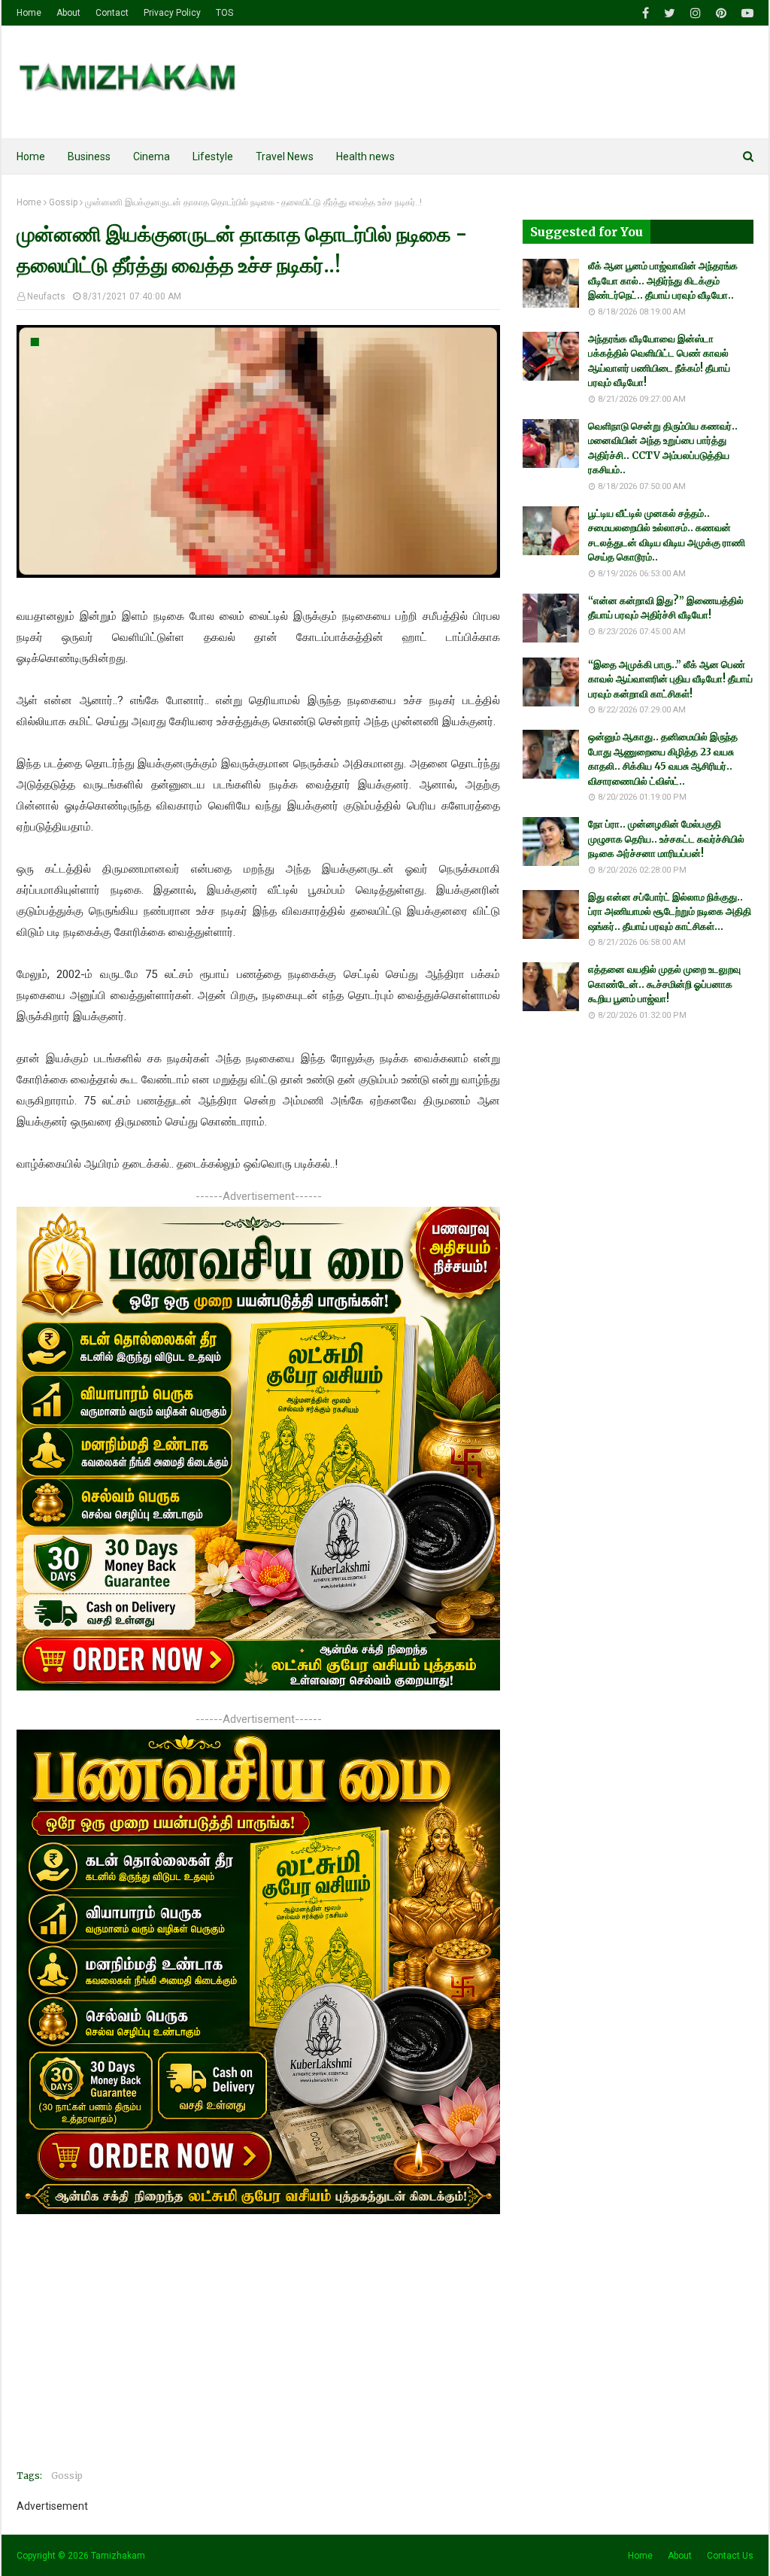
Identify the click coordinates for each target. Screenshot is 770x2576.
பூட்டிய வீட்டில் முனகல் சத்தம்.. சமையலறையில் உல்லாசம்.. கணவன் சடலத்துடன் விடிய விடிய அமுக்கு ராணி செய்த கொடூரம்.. (667, 536)
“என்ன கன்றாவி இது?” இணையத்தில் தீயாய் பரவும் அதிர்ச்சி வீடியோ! (666, 608)
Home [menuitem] (31, 156)
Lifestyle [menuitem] (213, 156)
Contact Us (730, 2556)
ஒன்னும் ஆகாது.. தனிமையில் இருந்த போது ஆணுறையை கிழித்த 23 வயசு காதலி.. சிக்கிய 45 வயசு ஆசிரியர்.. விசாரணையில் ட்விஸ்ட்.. (663, 759)
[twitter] (670, 13)
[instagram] (696, 13)
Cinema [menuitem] (152, 156)
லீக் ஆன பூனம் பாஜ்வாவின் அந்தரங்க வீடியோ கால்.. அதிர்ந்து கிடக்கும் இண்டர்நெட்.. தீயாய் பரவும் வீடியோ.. (663, 281)
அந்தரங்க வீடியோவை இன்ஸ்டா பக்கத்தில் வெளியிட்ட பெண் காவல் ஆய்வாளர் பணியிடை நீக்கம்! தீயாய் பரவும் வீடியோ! (659, 361)
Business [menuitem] (89, 156)
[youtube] (746, 13)
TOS (224, 13)
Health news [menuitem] (365, 156)
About (68, 13)
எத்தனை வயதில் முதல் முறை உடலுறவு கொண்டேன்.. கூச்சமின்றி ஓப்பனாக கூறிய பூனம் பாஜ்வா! (664, 984)
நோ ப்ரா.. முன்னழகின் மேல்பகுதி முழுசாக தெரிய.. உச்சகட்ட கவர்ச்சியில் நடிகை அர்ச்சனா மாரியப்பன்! (666, 839)
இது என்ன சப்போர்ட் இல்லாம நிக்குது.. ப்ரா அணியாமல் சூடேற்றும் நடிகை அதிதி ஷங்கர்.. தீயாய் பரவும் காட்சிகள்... (670, 912)
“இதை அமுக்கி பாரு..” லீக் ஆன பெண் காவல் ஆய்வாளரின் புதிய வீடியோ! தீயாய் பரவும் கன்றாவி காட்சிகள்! (670, 679)
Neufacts (46, 296)
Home (29, 13)
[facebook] (646, 13)
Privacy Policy (172, 13)
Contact (112, 13)
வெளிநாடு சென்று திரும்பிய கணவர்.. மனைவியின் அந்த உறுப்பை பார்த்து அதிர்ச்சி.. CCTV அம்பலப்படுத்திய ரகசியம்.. (663, 448)
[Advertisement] (258, 2353)
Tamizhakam (118, 2556)
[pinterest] (721, 13)
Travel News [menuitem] (285, 156)
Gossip (63, 202)
